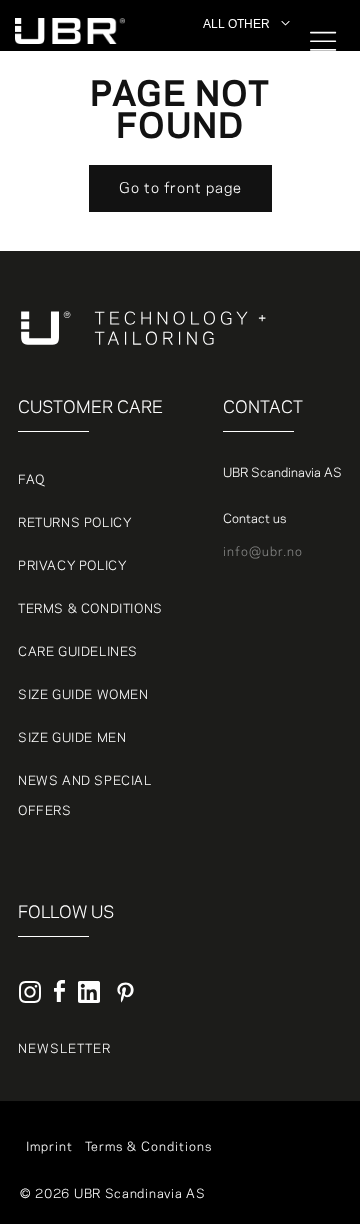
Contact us (254, 519)
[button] (310, 41)
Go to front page (180, 189)
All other (233, 54)
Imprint (49, 1147)
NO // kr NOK (246, 123)
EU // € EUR (243, 100)
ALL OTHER (236, 24)
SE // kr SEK (245, 146)
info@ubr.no (263, 552)
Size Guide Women (83, 695)
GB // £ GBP (243, 192)
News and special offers (85, 796)
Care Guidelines (78, 652)
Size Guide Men (72, 738)
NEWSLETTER (64, 1049)
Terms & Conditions (90, 609)
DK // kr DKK (245, 77)
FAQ (31, 480)
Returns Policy (75, 523)
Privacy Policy (72, 566)
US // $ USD (243, 215)
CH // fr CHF (245, 169)
